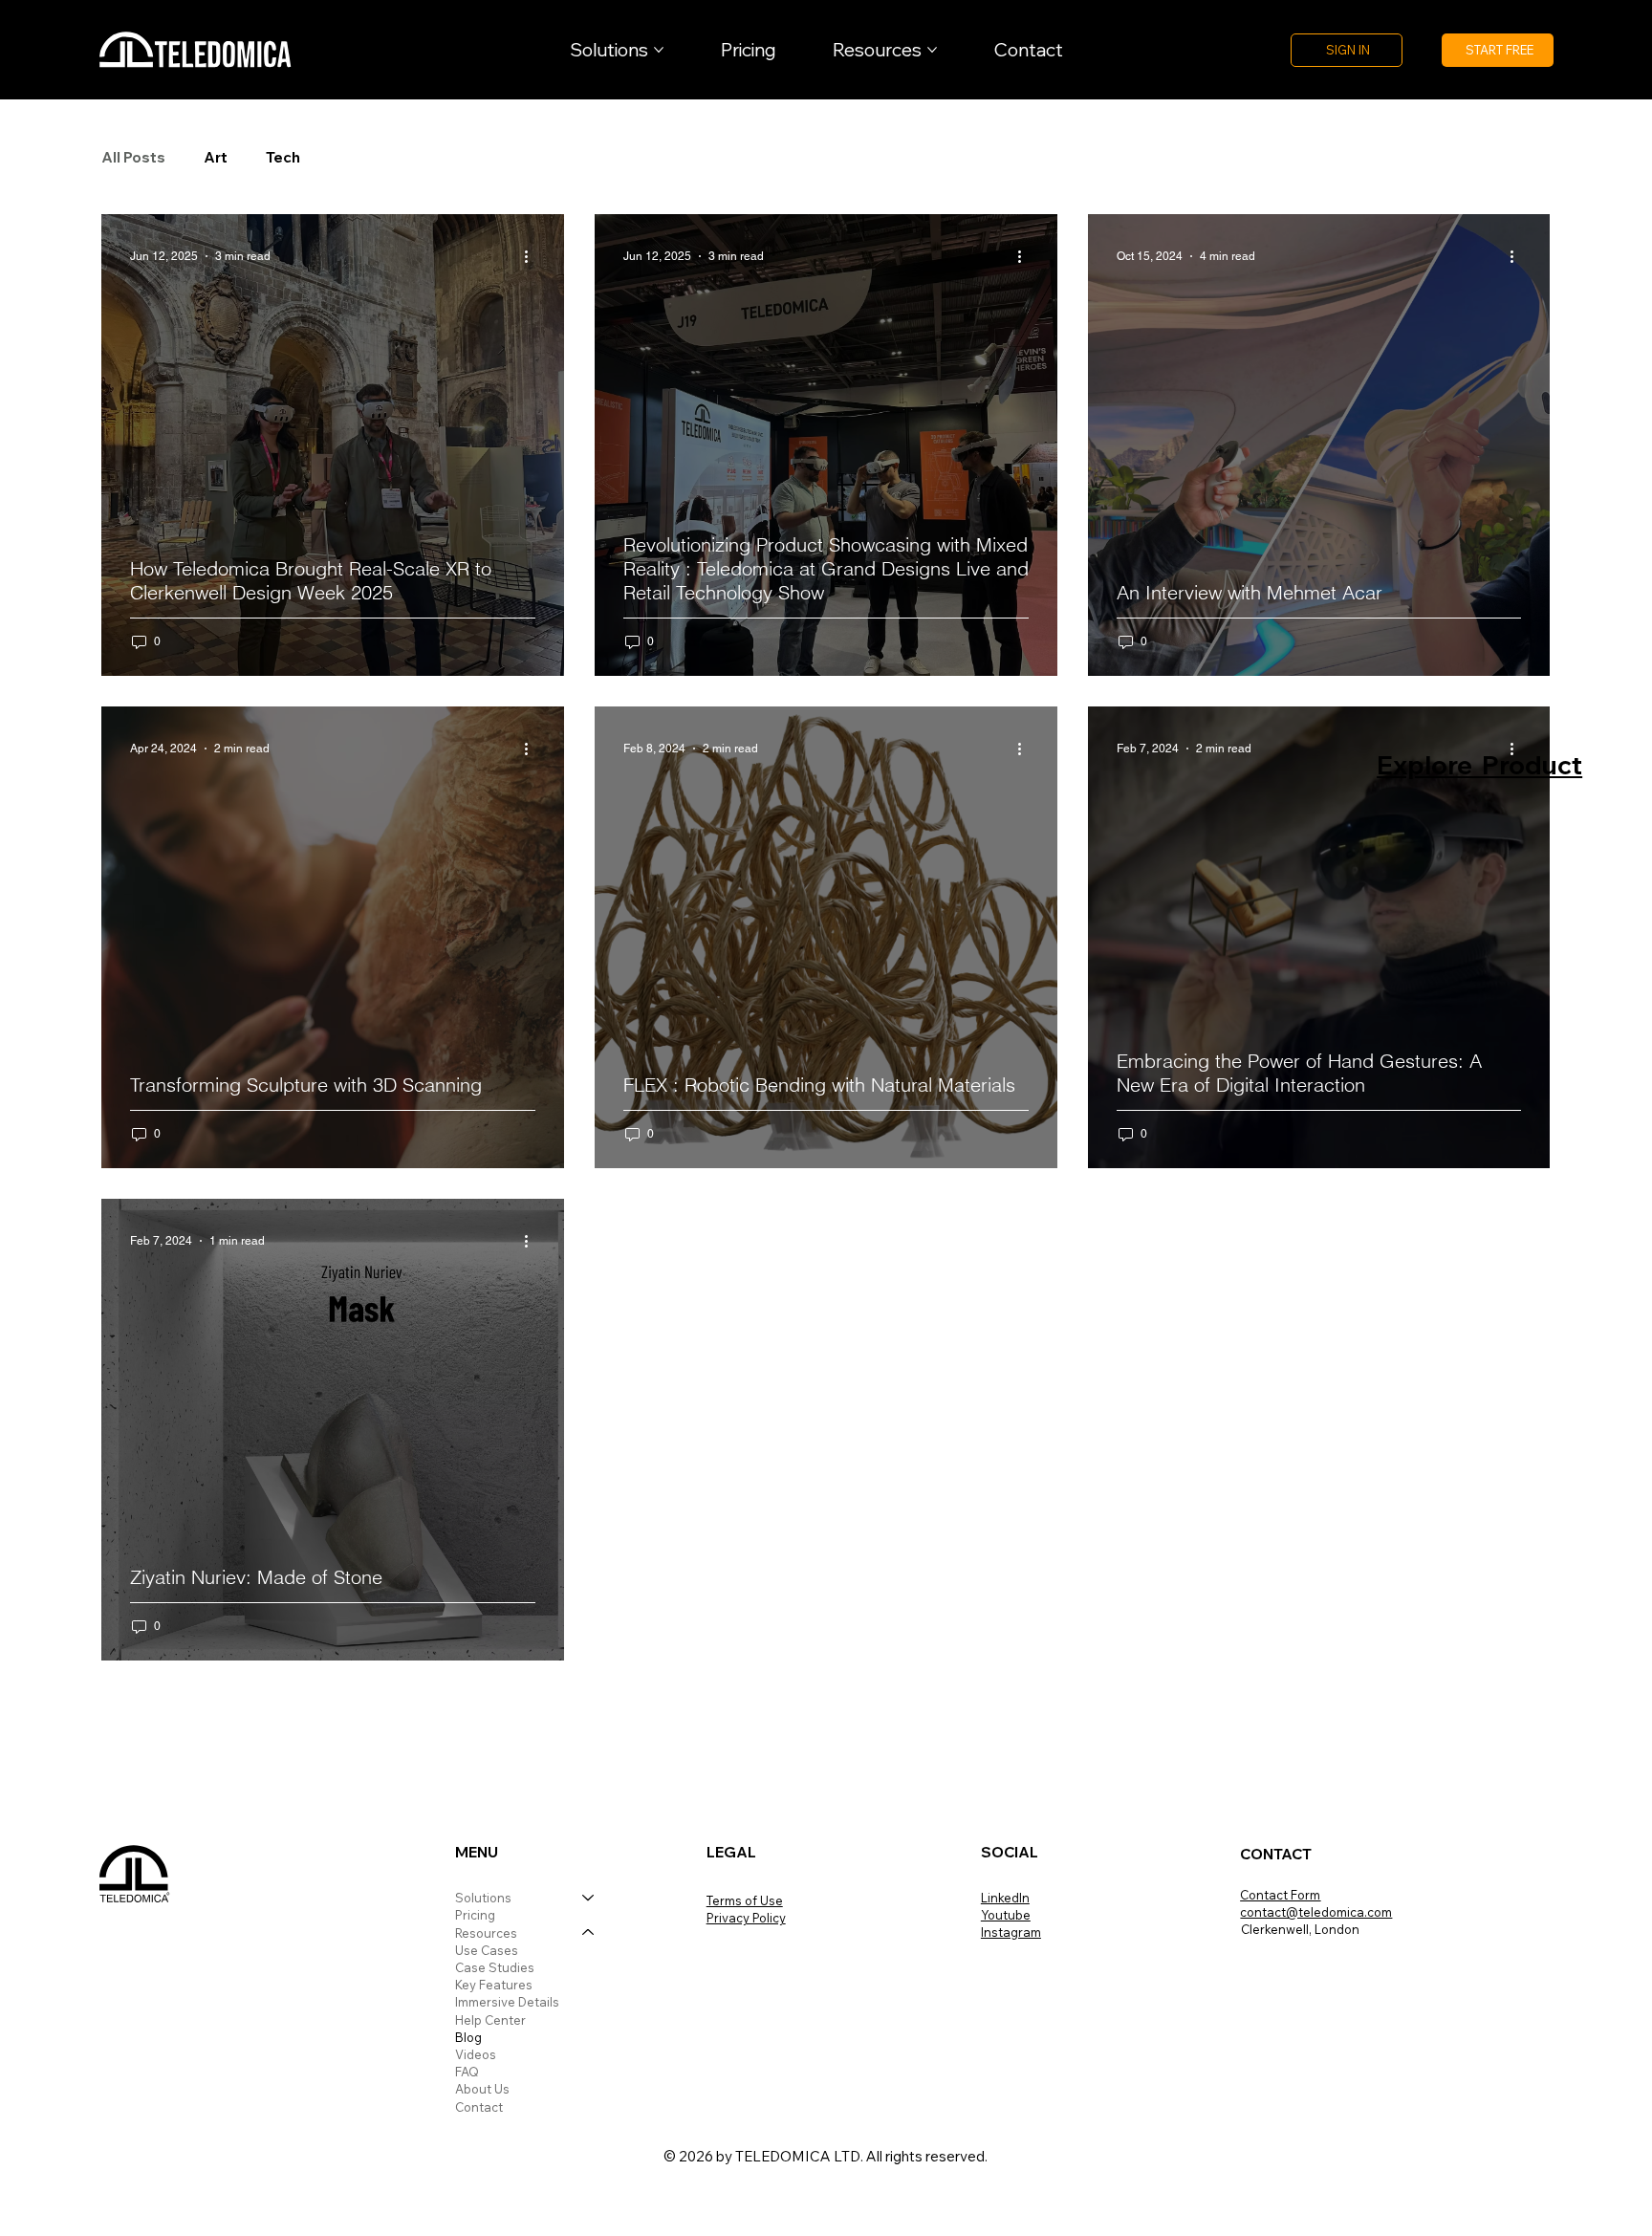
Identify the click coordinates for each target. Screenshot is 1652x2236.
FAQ (467, 2072)
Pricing (475, 1915)
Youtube (1006, 1915)
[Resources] (589, 1933)
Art (216, 157)
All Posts (133, 157)
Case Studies (495, 1967)
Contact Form (1280, 1895)
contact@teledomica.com (1316, 1912)
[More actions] (533, 256)
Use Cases (487, 1950)
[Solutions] (589, 1898)
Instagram (1011, 1932)
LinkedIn (1005, 1898)
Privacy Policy (746, 1918)
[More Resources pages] (932, 50)
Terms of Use (745, 1900)
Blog (468, 2037)
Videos (476, 2054)
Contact (479, 2107)
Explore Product (1479, 765)
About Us (482, 2089)
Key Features (494, 1985)
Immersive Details (507, 2002)
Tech (283, 157)
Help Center (490, 2020)
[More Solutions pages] (659, 50)
